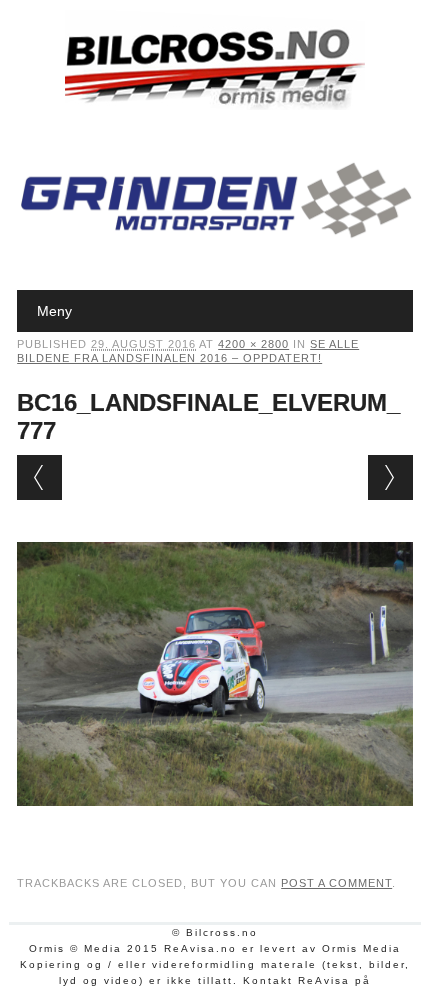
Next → (390, 477)
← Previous (39, 477)
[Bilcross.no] (215, 105)
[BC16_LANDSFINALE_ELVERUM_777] (215, 825)
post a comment (336, 883)
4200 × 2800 (253, 344)
